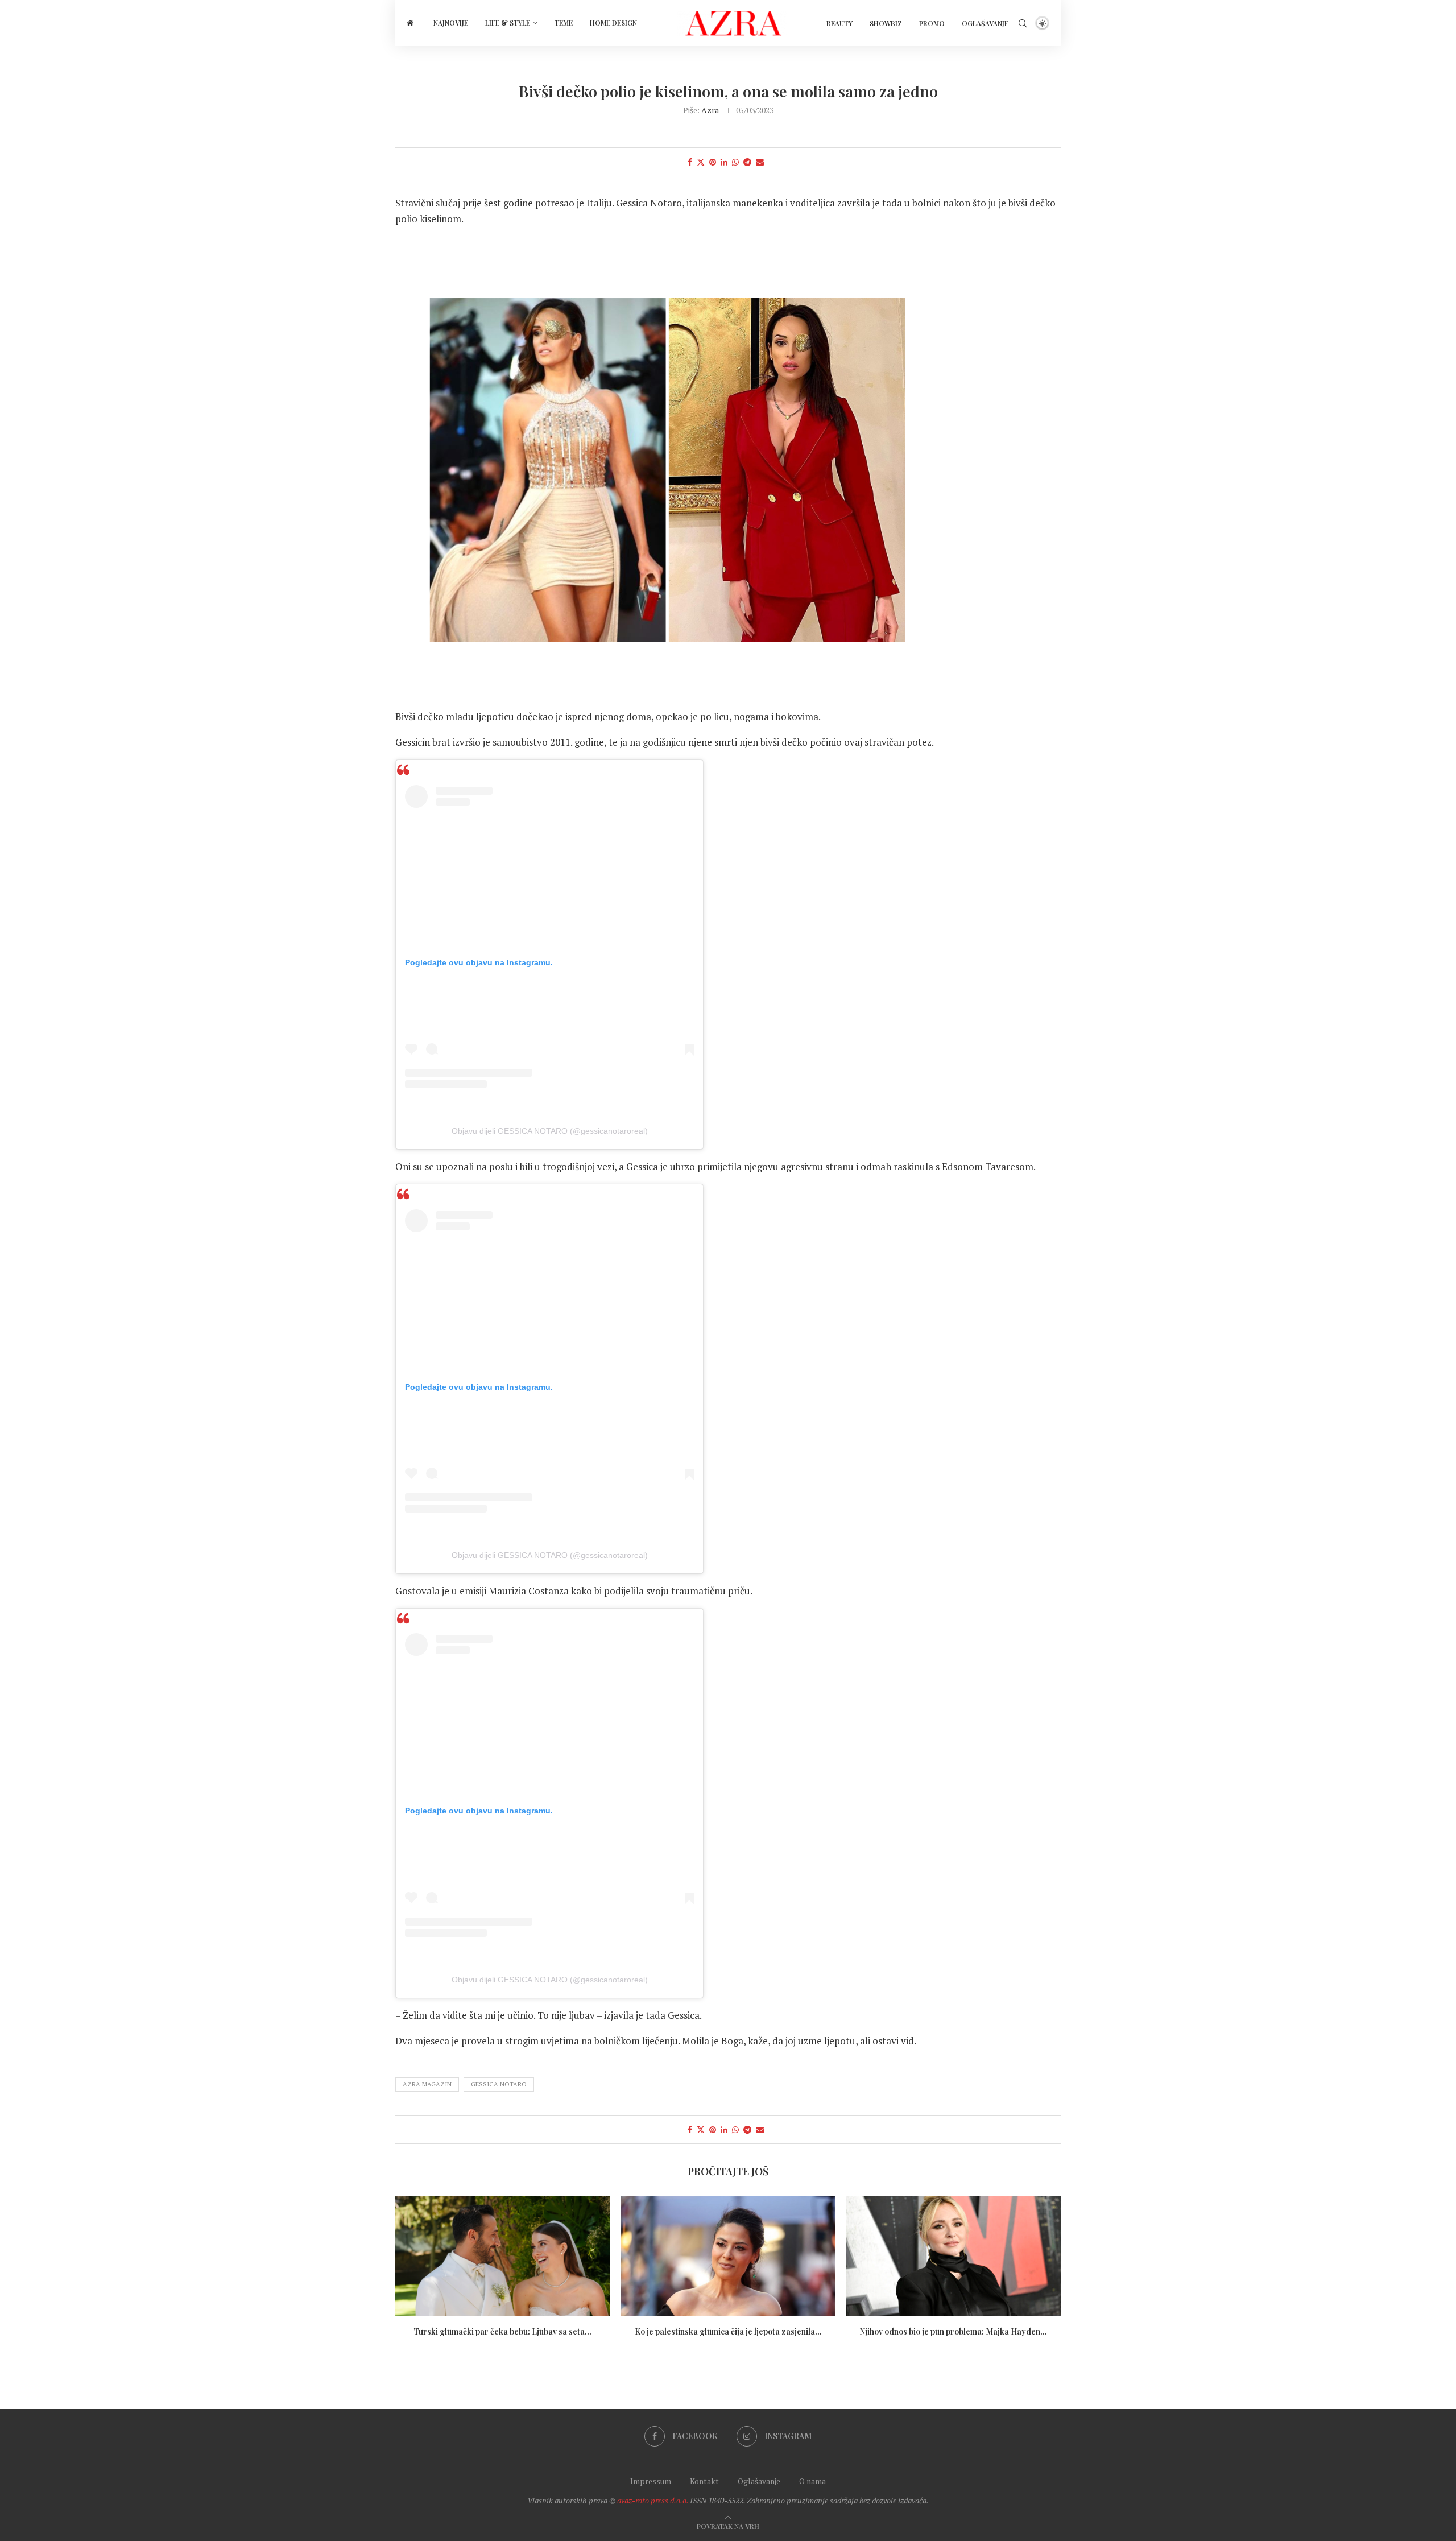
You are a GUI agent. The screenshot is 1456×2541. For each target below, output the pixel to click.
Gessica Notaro (499, 2084)
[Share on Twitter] (701, 162)
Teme (564, 23)
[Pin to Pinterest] (713, 162)
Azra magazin (427, 2084)
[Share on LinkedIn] (724, 162)
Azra (710, 110)
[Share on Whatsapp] (735, 162)
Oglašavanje (985, 23)
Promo (932, 23)
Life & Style (508, 23)
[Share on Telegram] (747, 162)
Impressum (651, 2481)
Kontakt (704, 2481)
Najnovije (451, 23)
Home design (613, 23)
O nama (812, 2481)
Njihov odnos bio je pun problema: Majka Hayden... (954, 2331)
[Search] (1023, 23)
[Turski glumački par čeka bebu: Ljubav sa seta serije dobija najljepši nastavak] (502, 2256)
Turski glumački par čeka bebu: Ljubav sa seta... (502, 2331)
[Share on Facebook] (690, 162)
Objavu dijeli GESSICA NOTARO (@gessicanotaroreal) (550, 1131)
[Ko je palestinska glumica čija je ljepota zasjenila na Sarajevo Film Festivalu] (728, 2256)
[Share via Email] (760, 162)
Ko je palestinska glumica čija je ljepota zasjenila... (728, 2331)
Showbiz (886, 23)
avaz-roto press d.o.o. (653, 2500)
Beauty (839, 23)
